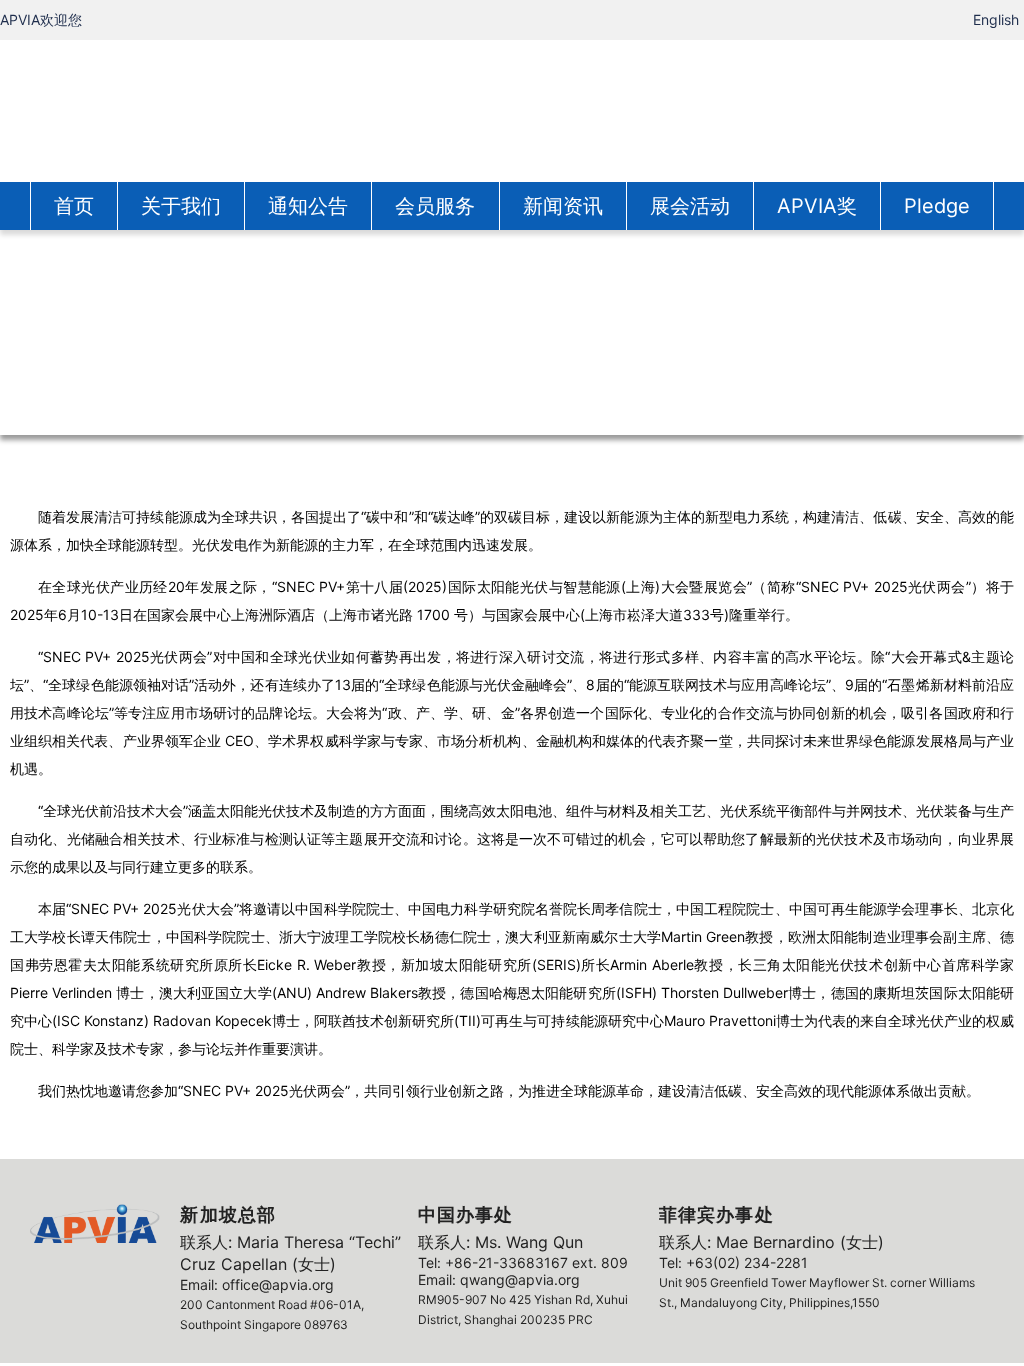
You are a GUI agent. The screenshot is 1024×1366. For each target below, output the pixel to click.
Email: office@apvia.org (257, 1284)
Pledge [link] (937, 206)
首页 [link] (74, 206)
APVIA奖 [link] (817, 206)
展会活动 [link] (690, 206)
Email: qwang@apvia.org (499, 1279)
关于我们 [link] (181, 206)
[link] (512, 109)
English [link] (996, 19)
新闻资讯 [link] (563, 206)
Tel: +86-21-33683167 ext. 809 (523, 1262)
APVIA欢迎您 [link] (41, 19)
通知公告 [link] (308, 206)
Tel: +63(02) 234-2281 (733, 1262)
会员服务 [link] (435, 206)
